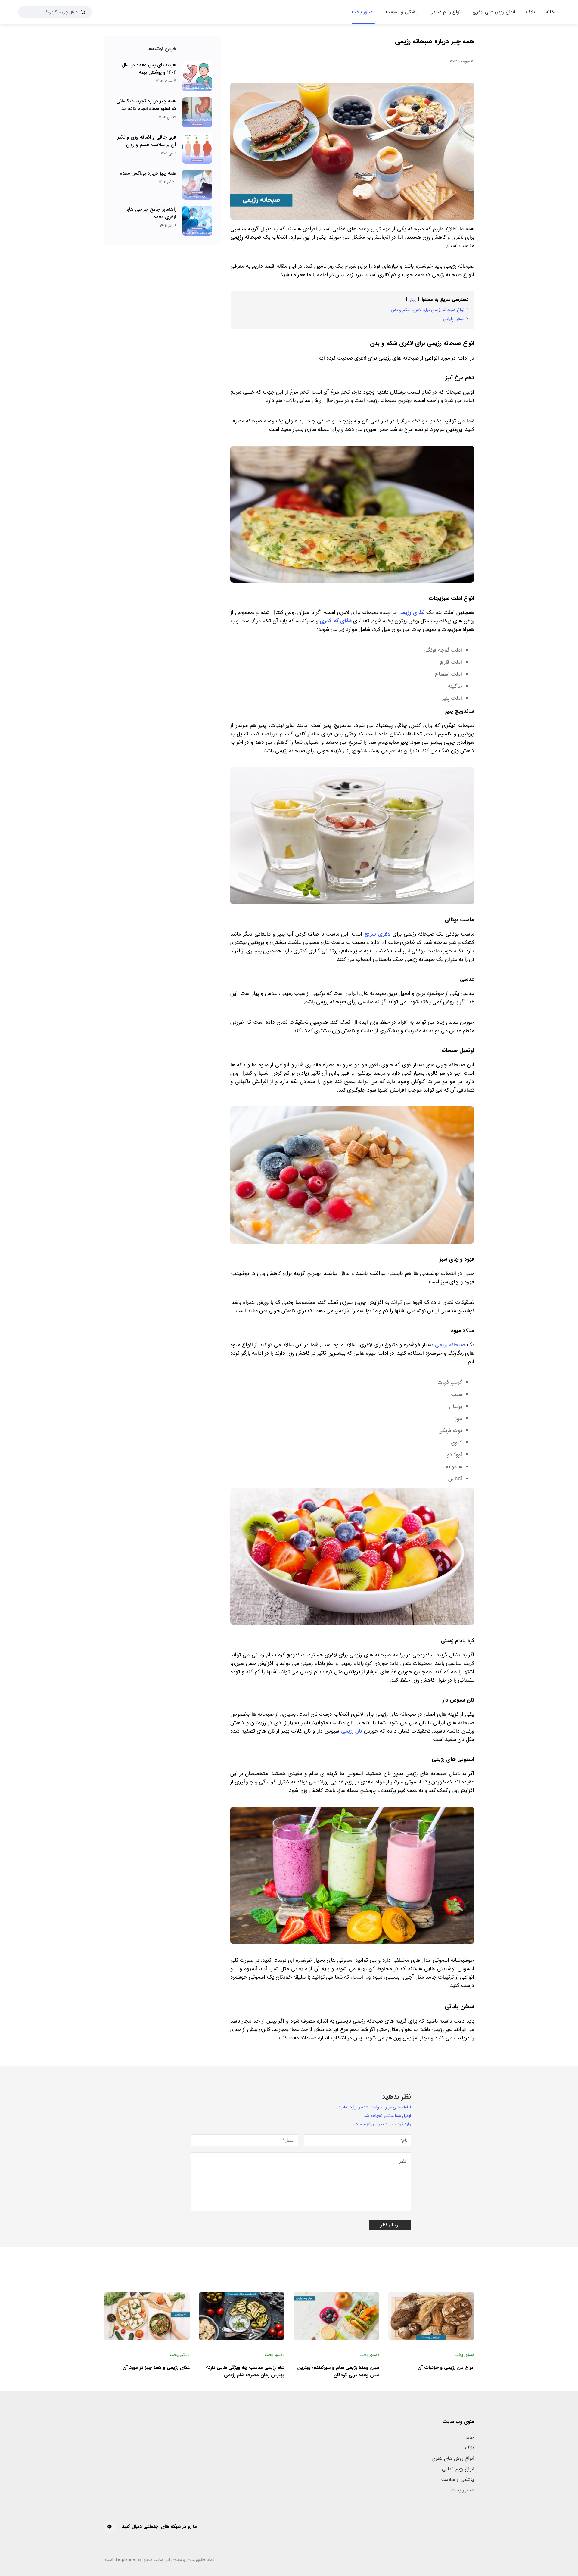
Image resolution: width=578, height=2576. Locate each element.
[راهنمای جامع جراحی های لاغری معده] (197, 221)
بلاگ (470, 2448)
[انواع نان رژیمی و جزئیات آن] (431, 2316)
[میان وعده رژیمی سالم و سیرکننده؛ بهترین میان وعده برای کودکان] (336, 2316)
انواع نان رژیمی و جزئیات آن (446, 2367)
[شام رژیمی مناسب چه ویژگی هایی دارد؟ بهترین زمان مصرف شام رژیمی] (242, 2316)
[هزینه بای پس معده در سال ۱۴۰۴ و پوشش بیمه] (197, 76)
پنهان (413, 300)
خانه (470, 2437)
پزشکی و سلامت (458, 2479)
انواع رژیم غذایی (458, 2469)
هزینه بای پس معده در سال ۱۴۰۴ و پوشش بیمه (149, 69)
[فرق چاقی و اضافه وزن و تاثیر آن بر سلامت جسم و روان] (197, 148)
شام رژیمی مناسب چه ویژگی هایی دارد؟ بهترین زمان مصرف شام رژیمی (245, 2371)
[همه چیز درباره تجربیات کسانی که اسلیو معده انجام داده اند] (197, 112)
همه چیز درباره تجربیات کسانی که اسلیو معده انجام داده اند (146, 105)
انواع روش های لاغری (453, 2458)
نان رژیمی (352, 1731)
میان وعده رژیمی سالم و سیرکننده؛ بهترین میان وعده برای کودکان (338, 2371)
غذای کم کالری (336, 621)
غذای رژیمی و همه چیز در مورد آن (156, 2367)
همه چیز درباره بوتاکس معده (148, 173)
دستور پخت (463, 2490)
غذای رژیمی (411, 612)
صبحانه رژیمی (450, 1345)
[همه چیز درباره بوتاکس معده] (197, 185)
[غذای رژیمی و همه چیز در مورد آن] (147, 2316)
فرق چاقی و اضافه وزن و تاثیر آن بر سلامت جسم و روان (147, 141)
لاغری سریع (377, 934)
